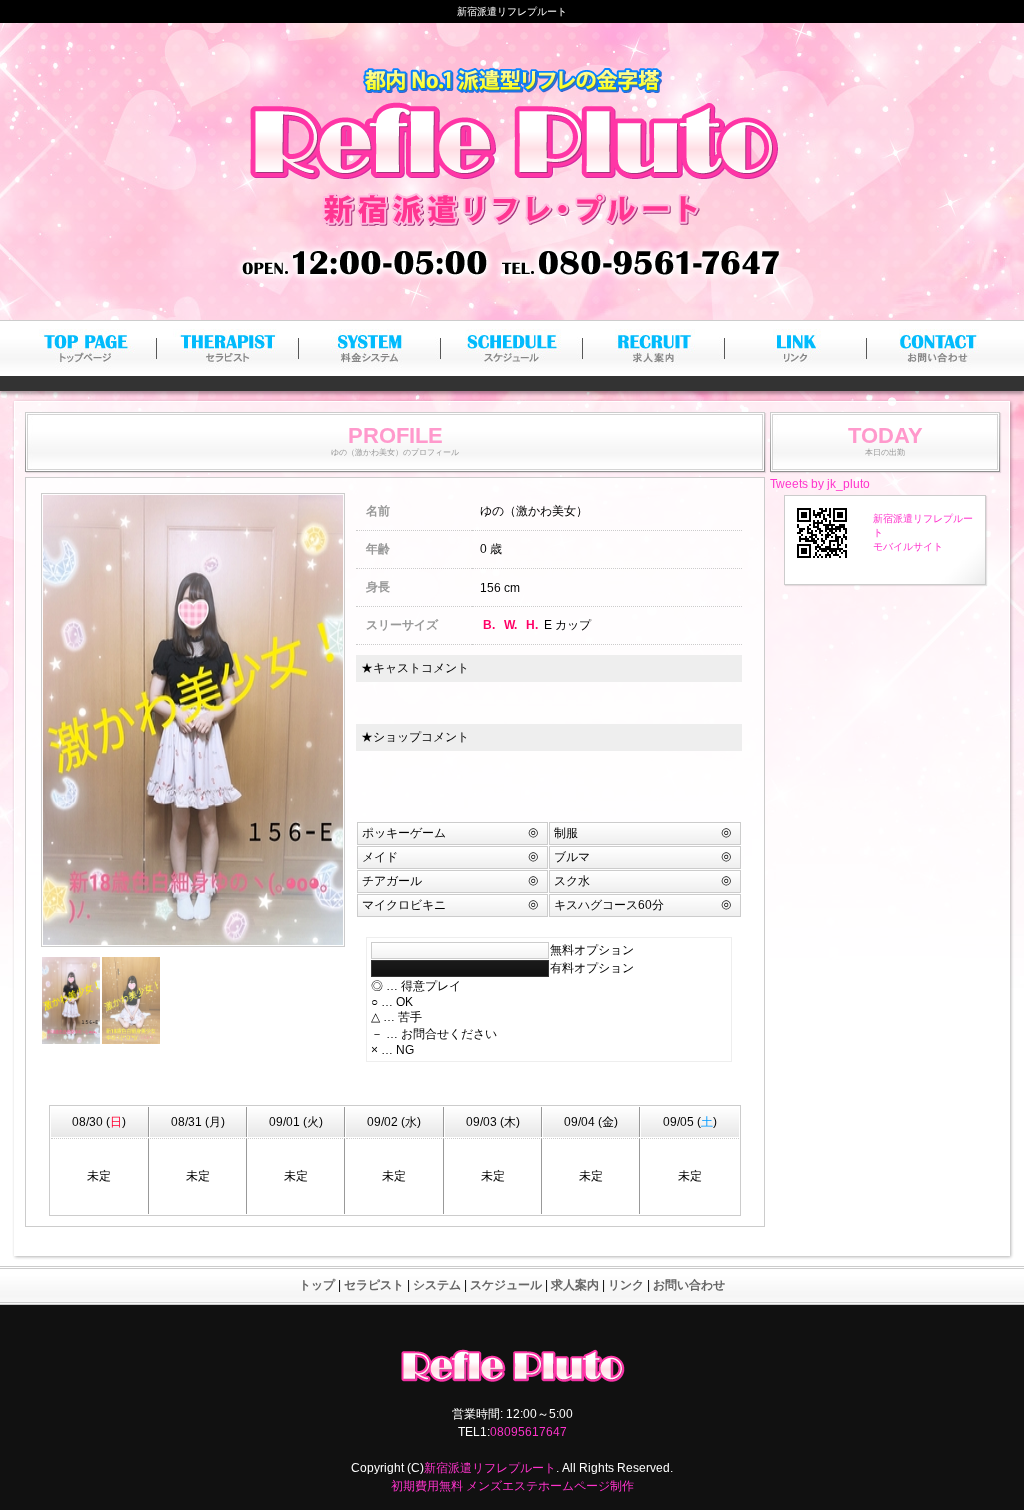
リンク (626, 1285)
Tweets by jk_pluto (820, 484)
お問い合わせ (689, 1285)
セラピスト (374, 1285)
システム (437, 1285)
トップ (317, 1285)
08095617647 (528, 1432)
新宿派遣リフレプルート (490, 1468)
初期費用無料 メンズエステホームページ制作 (512, 1486)
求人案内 (575, 1285)
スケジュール (506, 1285)
